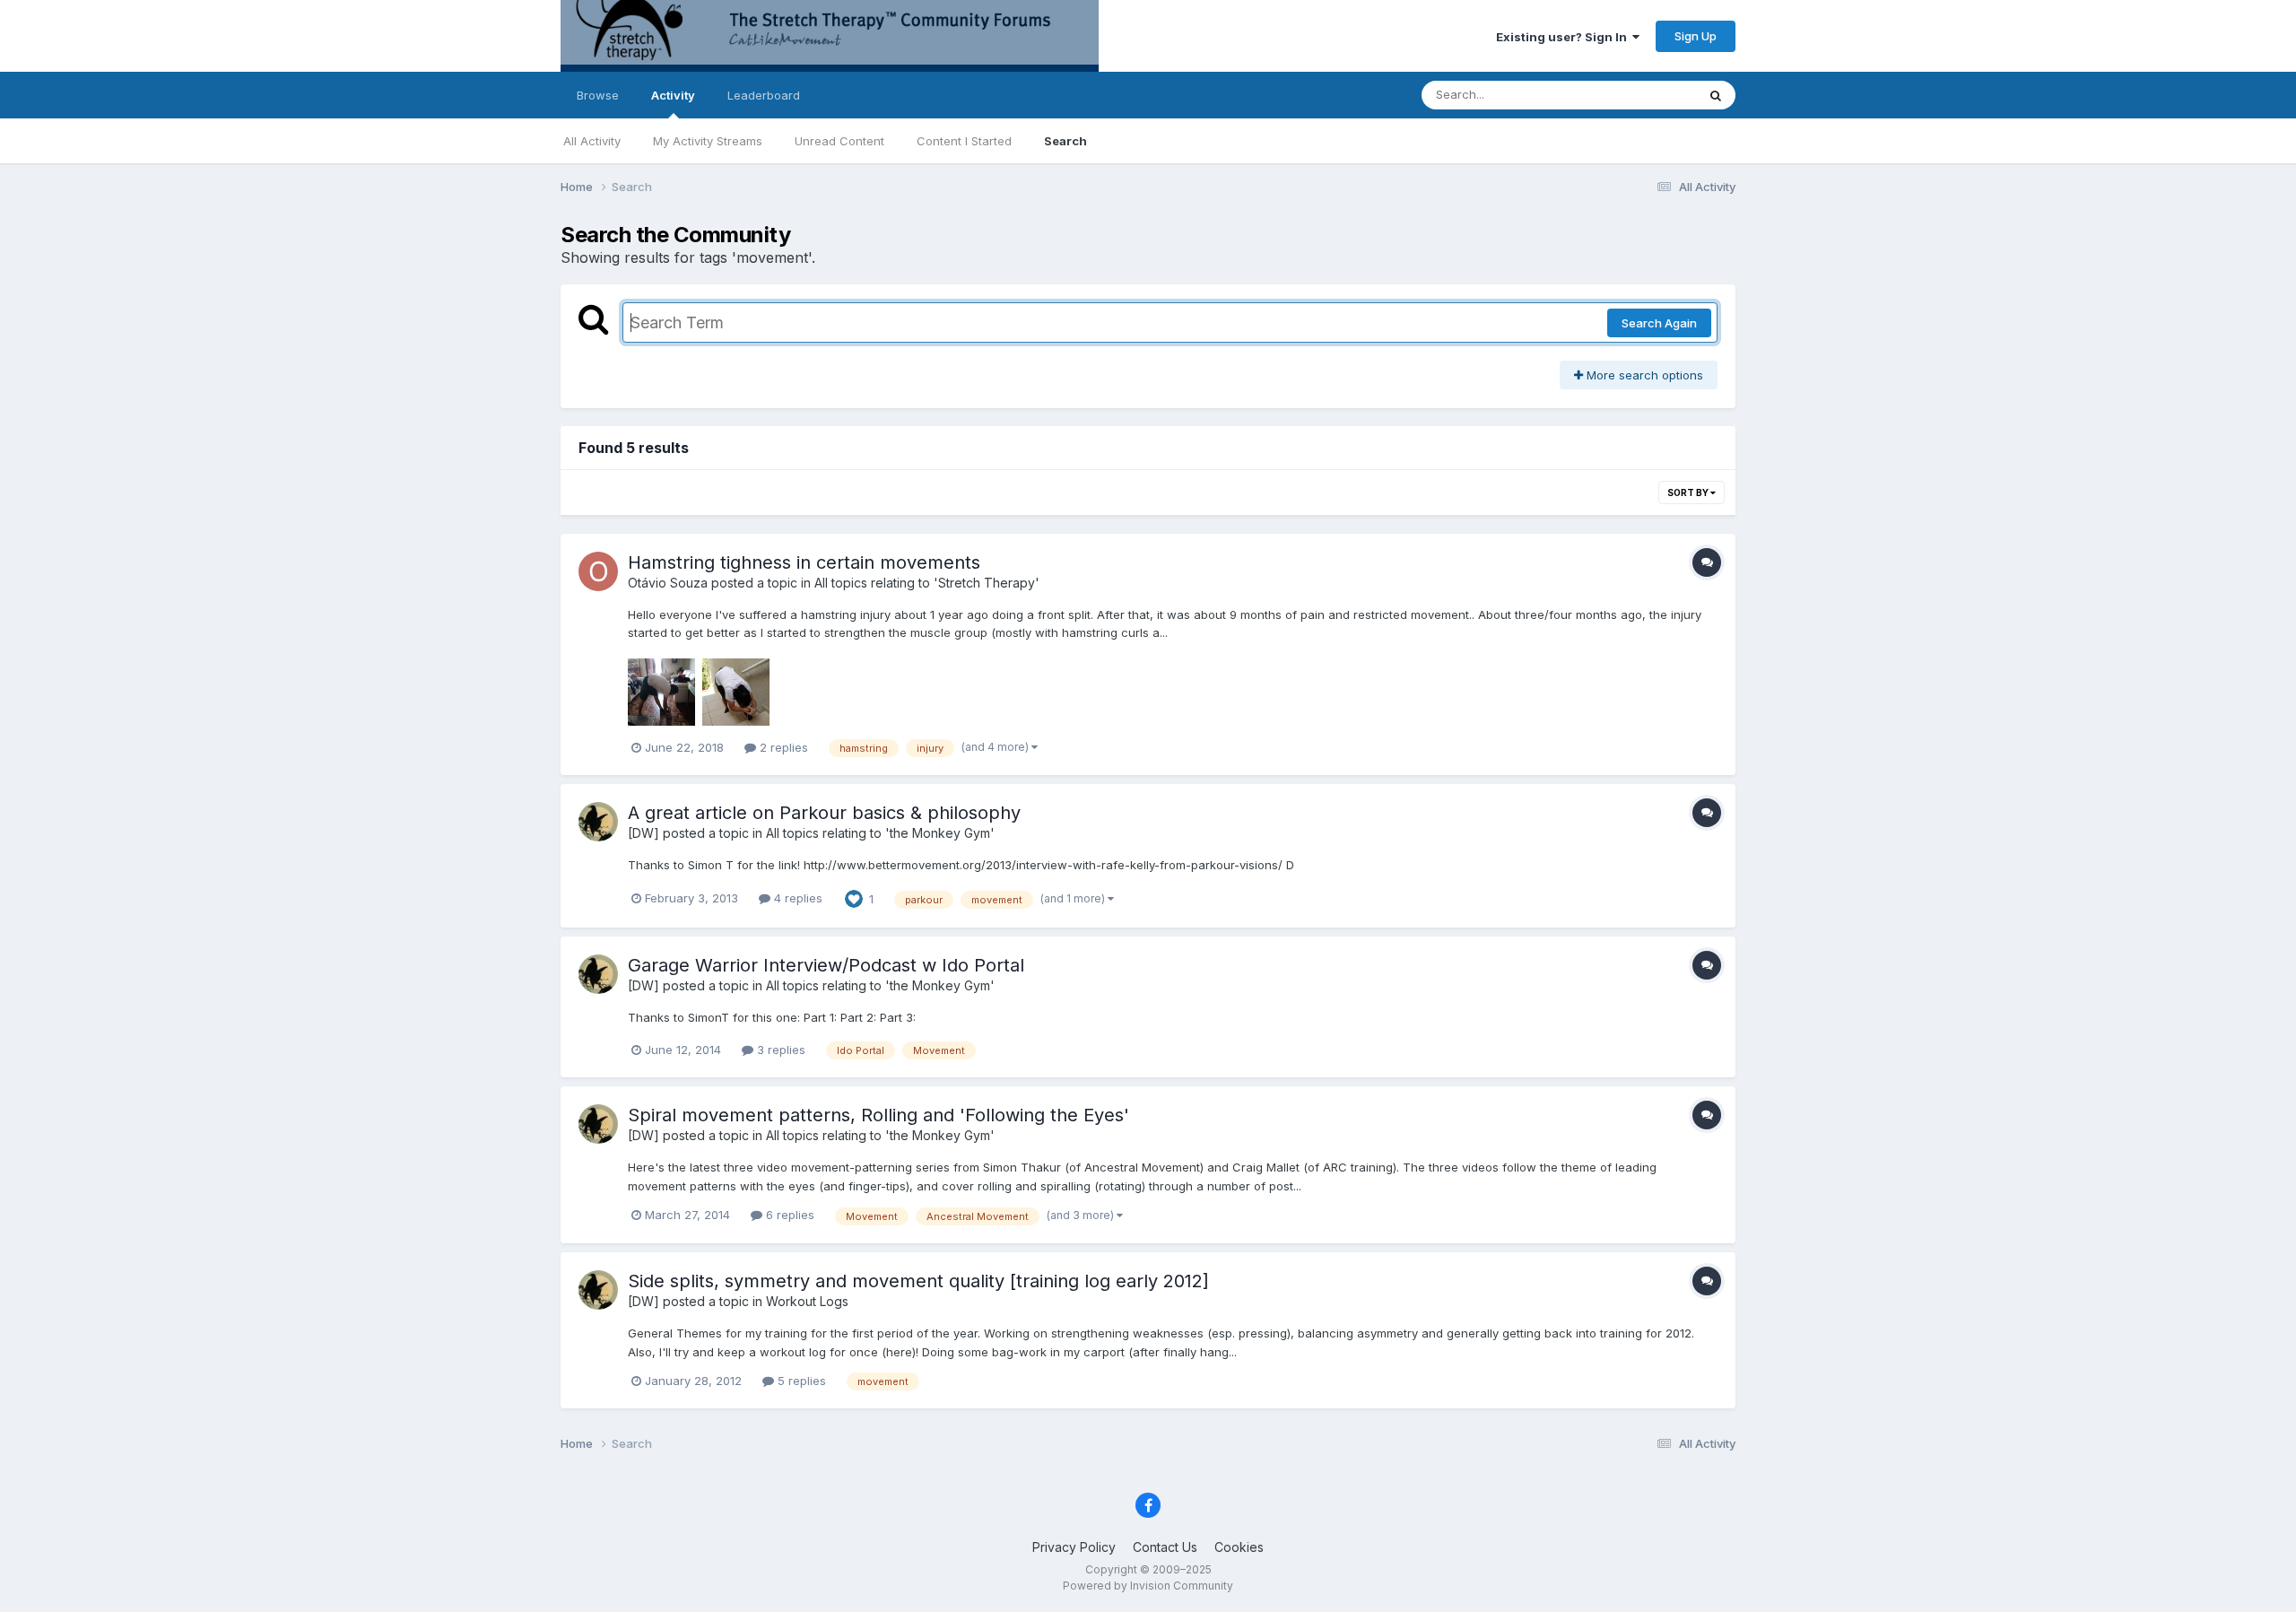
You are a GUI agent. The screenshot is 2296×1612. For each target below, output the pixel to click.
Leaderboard (764, 95)
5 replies (800, 1381)
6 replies (788, 1215)
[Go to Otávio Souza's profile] (598, 571)
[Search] (1716, 95)
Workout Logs (807, 1301)
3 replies (779, 1050)
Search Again (1659, 323)
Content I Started (964, 141)
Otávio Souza (668, 583)
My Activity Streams (708, 141)
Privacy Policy (1074, 1547)
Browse (598, 95)
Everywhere (1640, 95)
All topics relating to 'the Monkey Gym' (880, 833)
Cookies (1239, 1547)
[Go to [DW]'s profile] (598, 822)
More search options (1643, 375)
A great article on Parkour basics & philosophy (824, 813)
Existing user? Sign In (1564, 37)
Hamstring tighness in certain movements (804, 562)
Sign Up (1696, 36)
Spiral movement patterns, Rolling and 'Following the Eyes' (878, 1115)
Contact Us (1165, 1547)
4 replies (796, 898)
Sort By (1689, 492)
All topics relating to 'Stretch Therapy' (927, 583)
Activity (673, 95)
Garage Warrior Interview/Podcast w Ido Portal (826, 965)
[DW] (644, 833)
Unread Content (839, 141)
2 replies (782, 747)
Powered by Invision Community (1148, 1586)
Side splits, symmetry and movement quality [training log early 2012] (918, 1281)
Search (1065, 141)
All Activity (592, 141)
